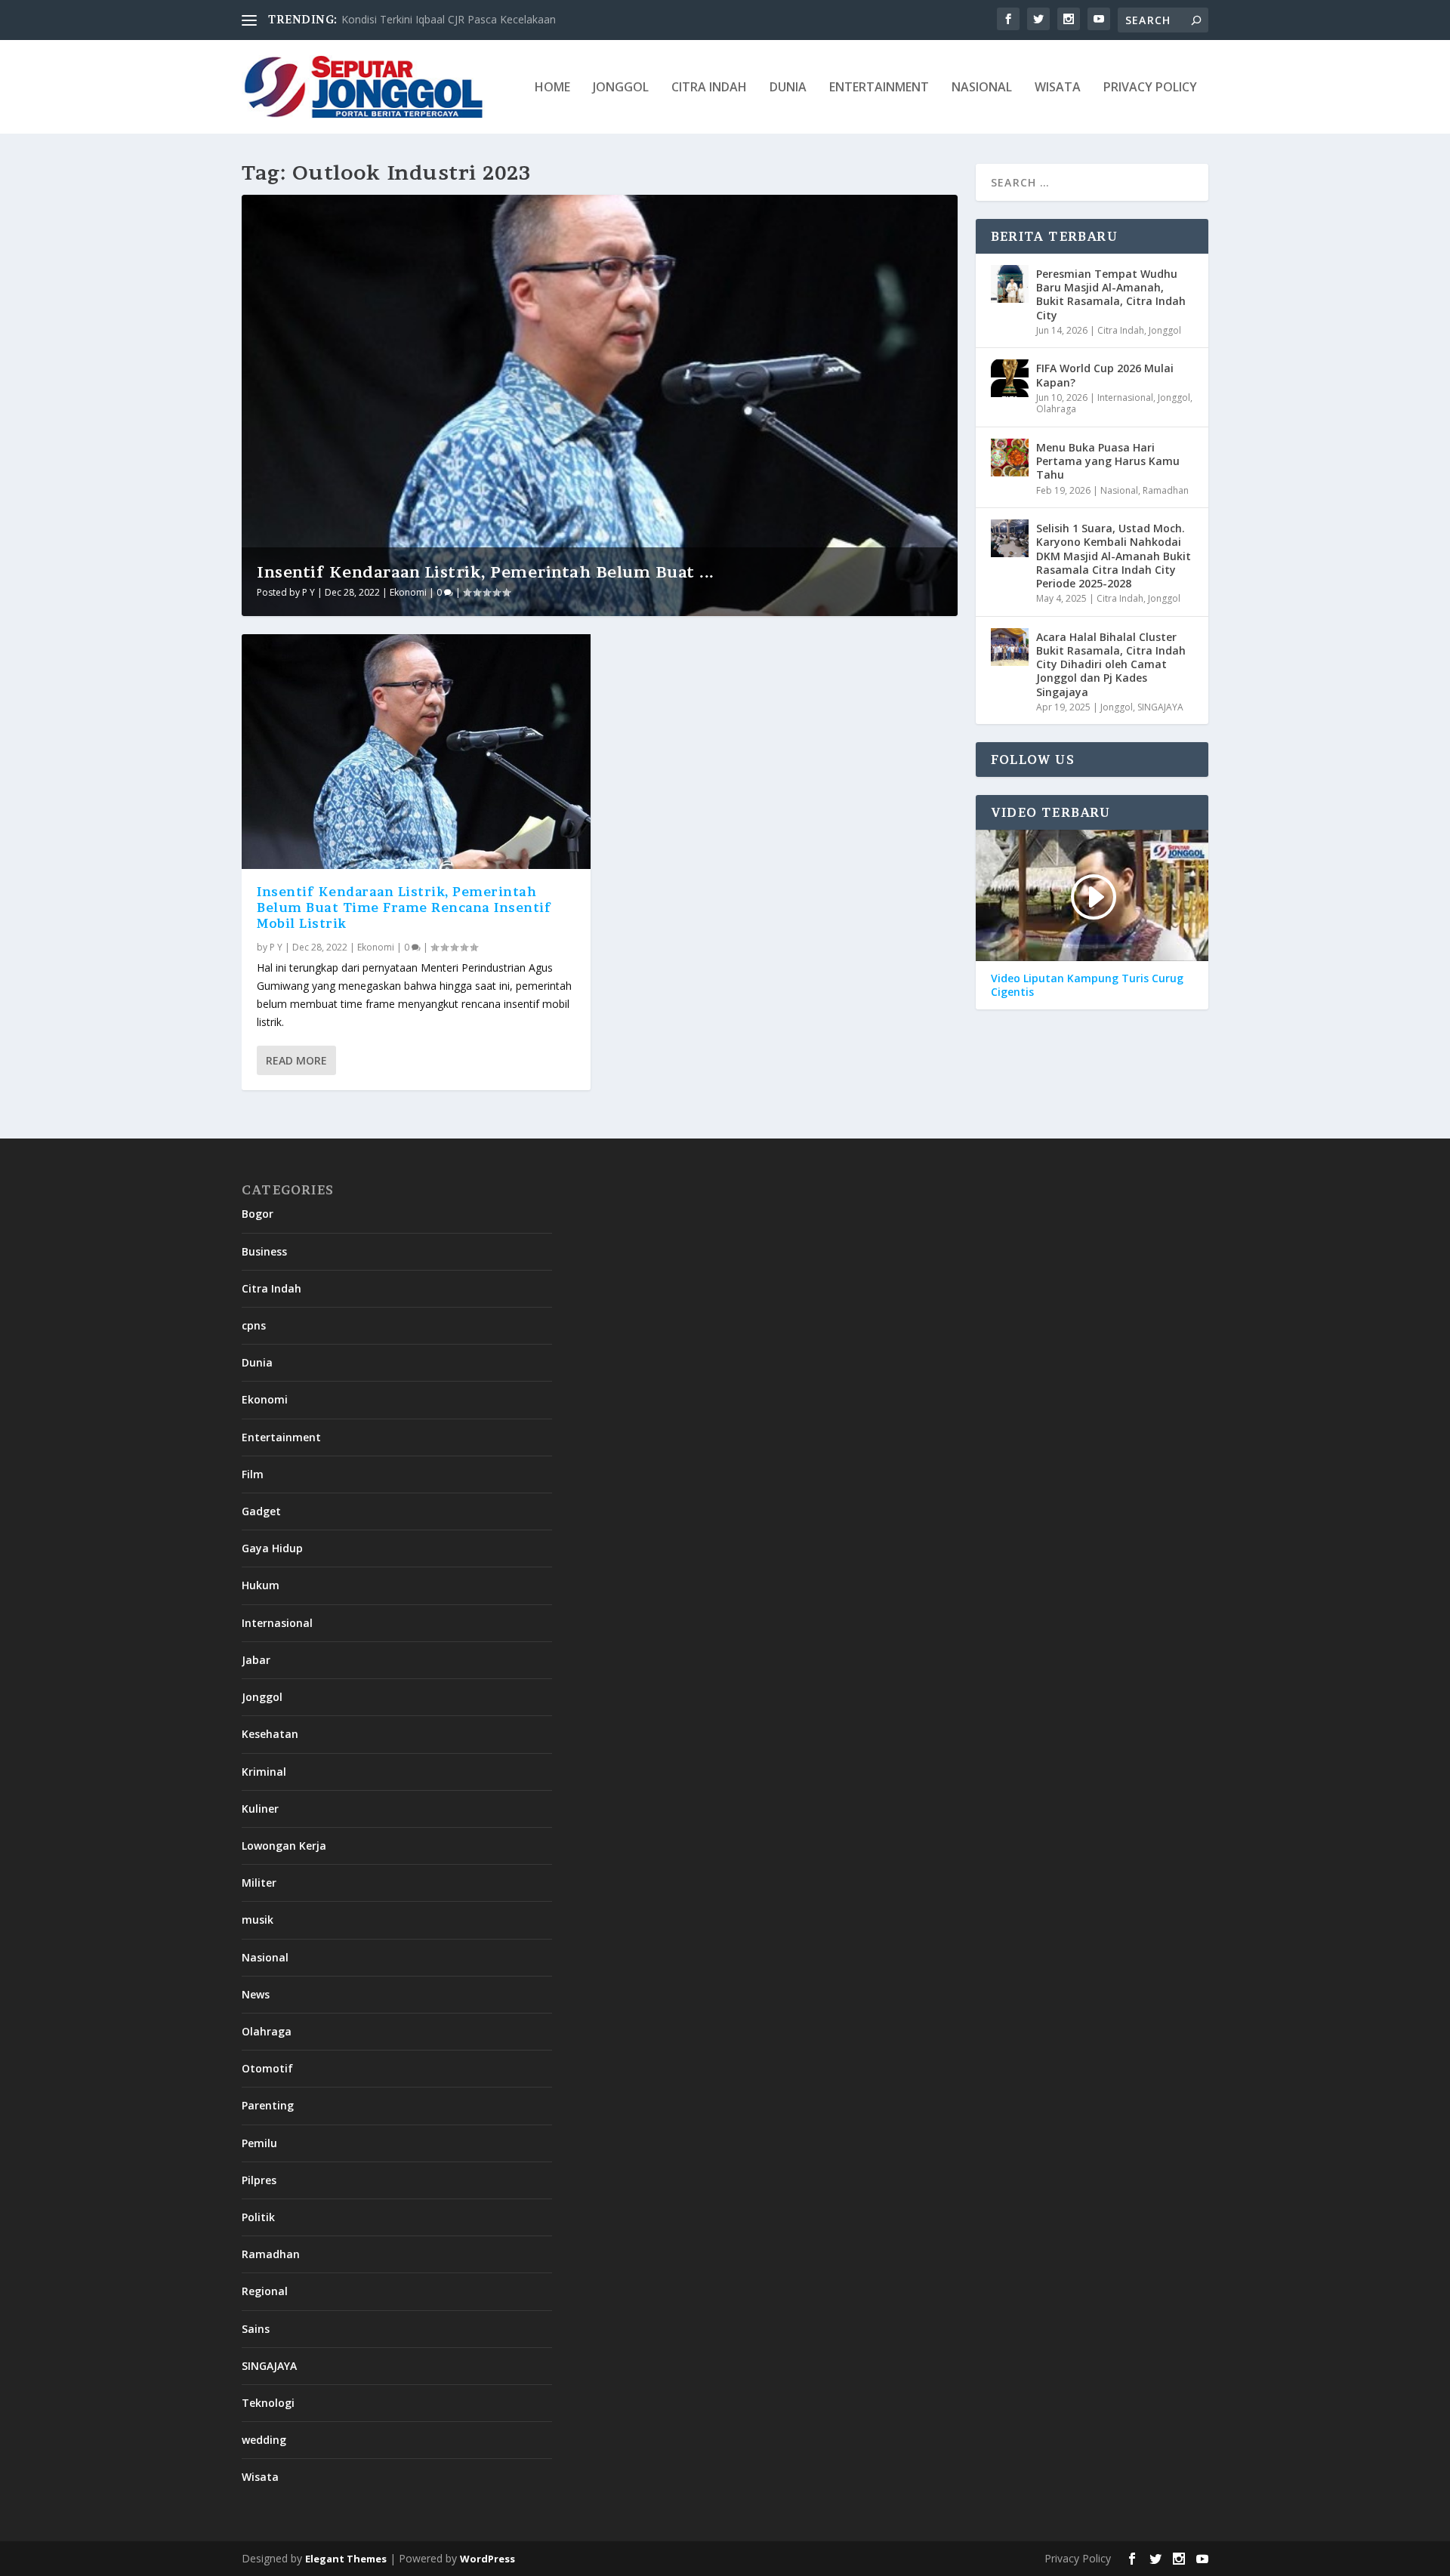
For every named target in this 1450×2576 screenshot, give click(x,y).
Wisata (1058, 88)
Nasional (982, 88)
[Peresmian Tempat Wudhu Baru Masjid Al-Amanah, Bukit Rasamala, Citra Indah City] (1010, 284)
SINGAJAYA (1160, 707)
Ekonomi (408, 592)
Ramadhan (1166, 490)
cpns (254, 1325)
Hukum (261, 1585)
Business (264, 1251)
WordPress (487, 2559)
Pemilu (259, 2143)
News (256, 1994)
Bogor (258, 1214)
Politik (258, 2217)
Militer (259, 1883)
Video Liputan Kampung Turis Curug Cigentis (1087, 985)
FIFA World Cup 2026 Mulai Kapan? (1105, 375)
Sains (256, 2329)
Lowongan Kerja (284, 1846)
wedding (264, 2440)
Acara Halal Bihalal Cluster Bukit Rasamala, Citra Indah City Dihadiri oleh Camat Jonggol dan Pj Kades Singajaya (1111, 664)
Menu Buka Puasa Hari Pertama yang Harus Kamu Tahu (1108, 461)
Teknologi (268, 2403)
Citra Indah (709, 88)
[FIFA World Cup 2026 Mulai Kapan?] (1010, 378)
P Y (309, 592)
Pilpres (259, 2180)
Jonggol (621, 88)
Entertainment (879, 88)
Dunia (788, 88)
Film (253, 1474)
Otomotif (267, 2068)
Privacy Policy (1150, 88)
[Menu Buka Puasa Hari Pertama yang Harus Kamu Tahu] (1010, 458)
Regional (265, 2291)
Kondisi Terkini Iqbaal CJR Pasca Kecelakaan (449, 19)
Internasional (1125, 397)
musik (258, 1920)
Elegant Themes (346, 2559)
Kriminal (264, 1772)
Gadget (261, 1511)
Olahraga (1056, 409)
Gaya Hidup (272, 1548)
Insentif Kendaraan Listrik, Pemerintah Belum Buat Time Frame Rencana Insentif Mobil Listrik (404, 907)
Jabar (256, 1660)
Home (552, 88)
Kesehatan (270, 1734)
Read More (296, 1060)
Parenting (268, 2105)
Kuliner (260, 1809)
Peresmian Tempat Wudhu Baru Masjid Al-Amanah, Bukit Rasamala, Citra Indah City (1111, 294)
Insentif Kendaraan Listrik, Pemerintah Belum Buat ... (486, 572)
